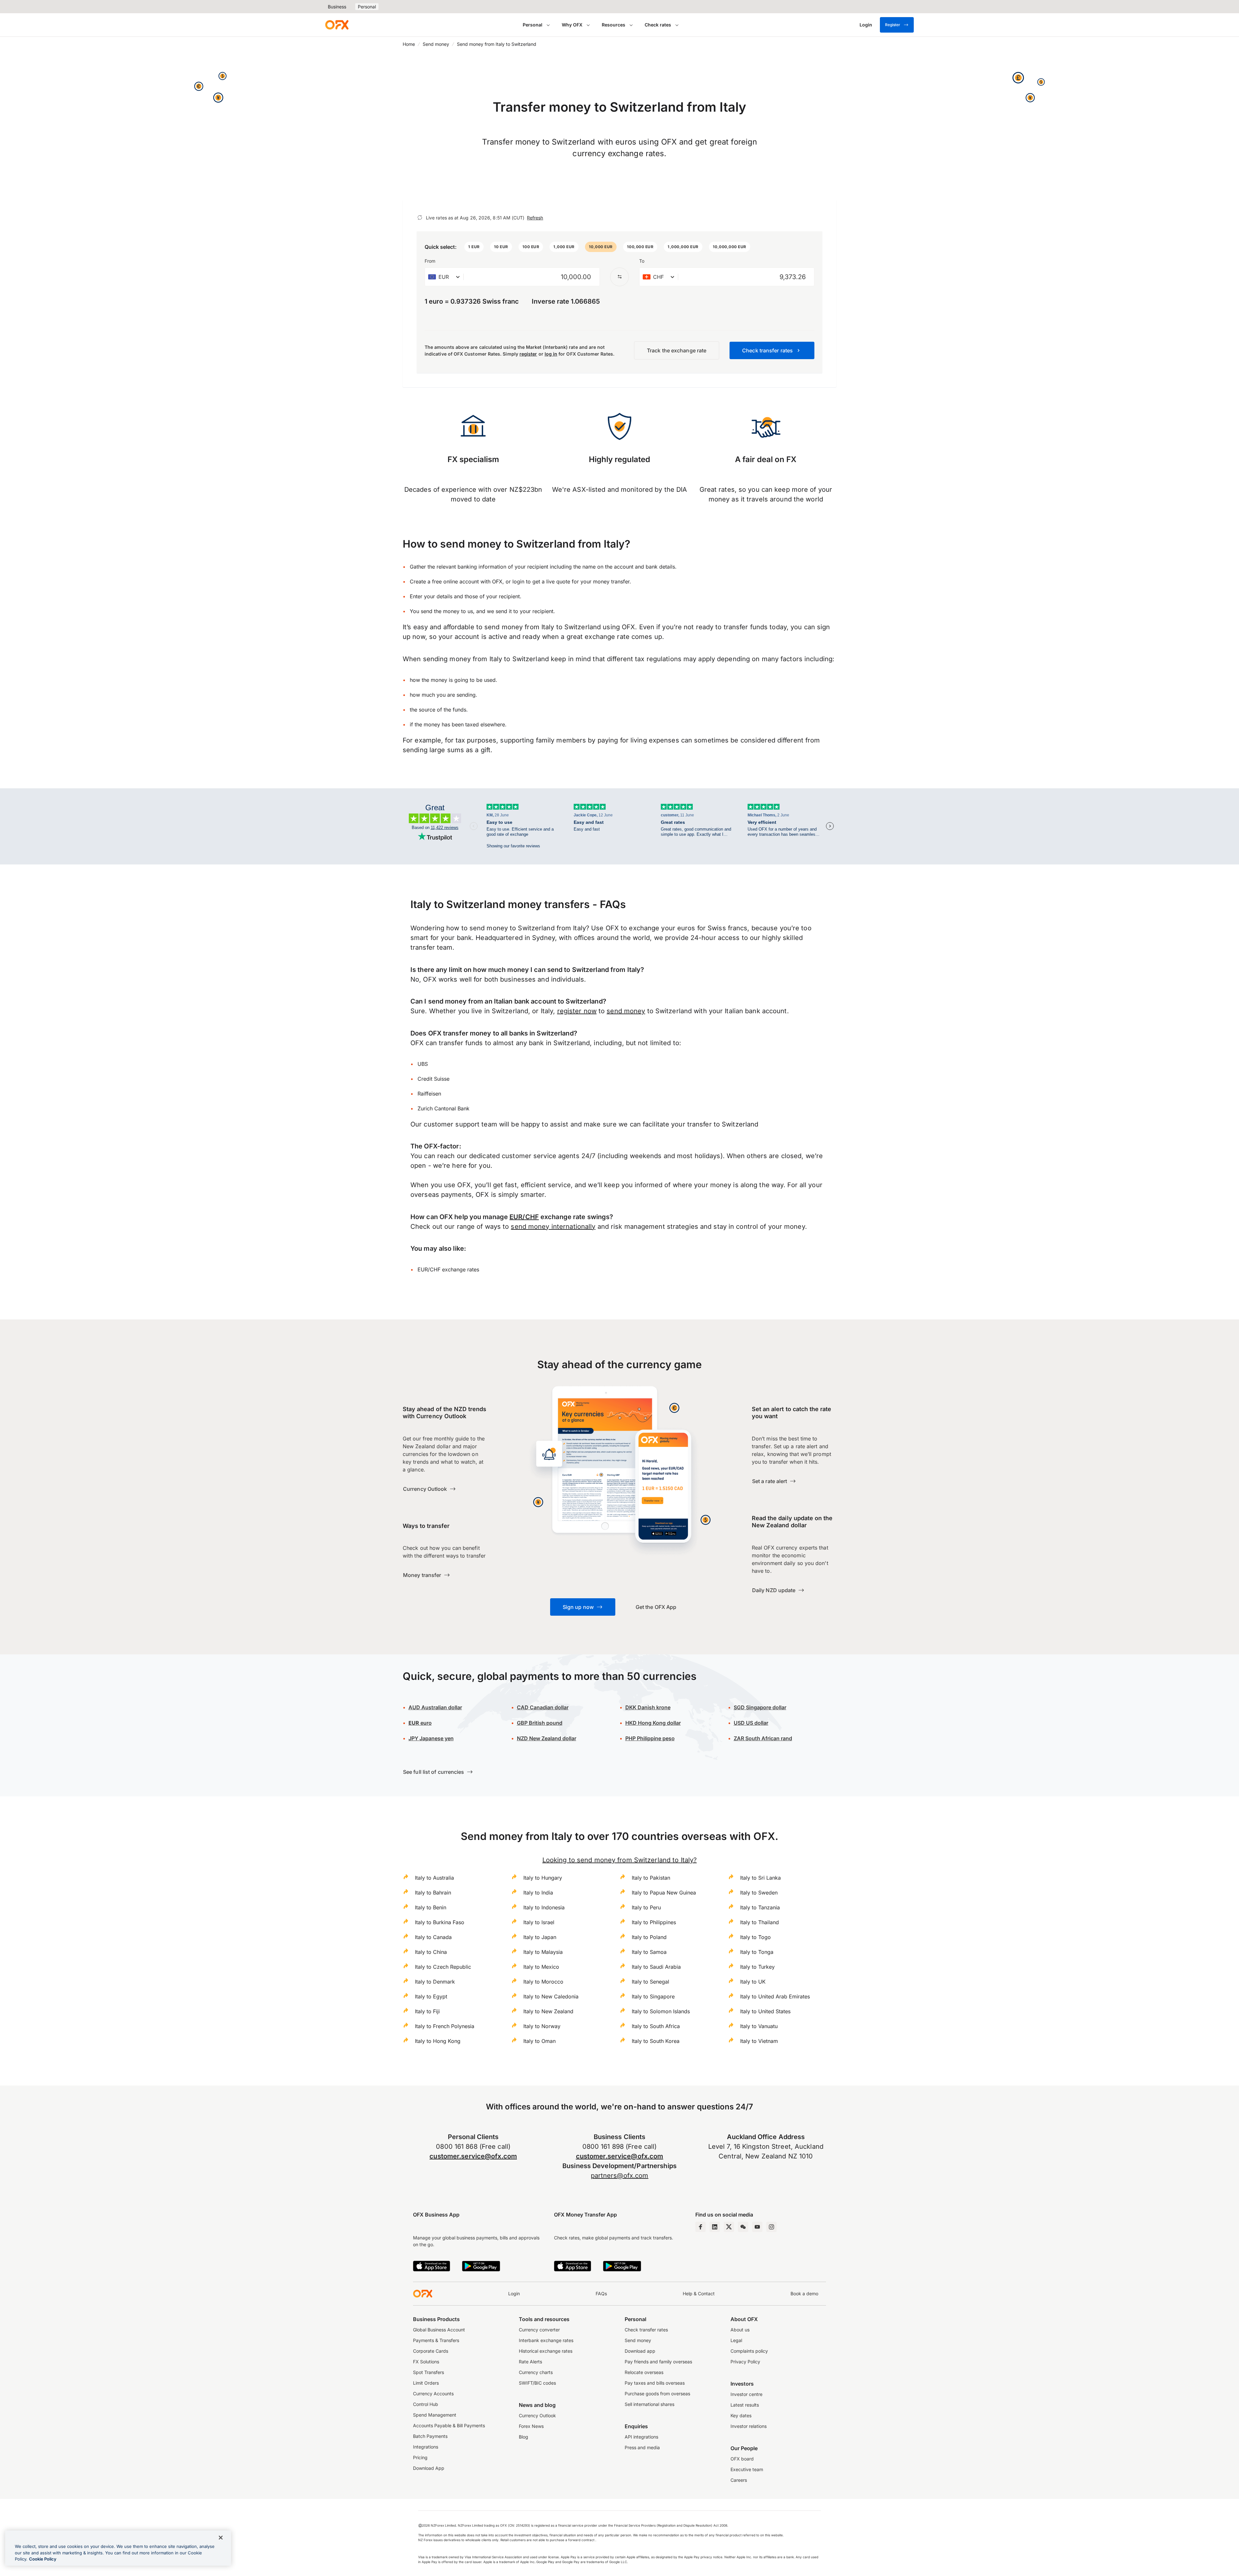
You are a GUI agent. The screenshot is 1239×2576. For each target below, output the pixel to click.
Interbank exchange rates (546, 2340)
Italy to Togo (755, 1937)
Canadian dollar (543, 1707)
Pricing (420, 2457)
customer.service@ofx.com (473, 2156)
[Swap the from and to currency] (619, 277)
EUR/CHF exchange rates (448, 1269)
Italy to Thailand (760, 1922)
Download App (429, 2468)
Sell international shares (650, 2404)
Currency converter (539, 2330)
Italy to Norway (542, 2026)
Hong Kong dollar (653, 1723)
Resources (614, 25)
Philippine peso (650, 1738)
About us (740, 2330)
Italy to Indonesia (544, 1907)
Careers (739, 2480)
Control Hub (426, 2404)
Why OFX (572, 25)
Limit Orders (426, 2383)
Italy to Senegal (650, 1982)
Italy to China (431, 1952)
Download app (640, 2351)
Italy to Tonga (757, 1952)
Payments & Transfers (436, 2340)
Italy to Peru (646, 1907)
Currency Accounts (433, 2394)
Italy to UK (753, 1982)
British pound (540, 1723)
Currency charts (536, 2372)
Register (893, 25)
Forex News (531, 2426)
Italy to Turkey (757, 1967)
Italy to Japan (540, 1937)
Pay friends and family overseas (658, 2362)
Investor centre (746, 2394)
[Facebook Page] (700, 2227)
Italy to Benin (431, 1907)
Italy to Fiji (427, 2011)
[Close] (221, 2538)
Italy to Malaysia (543, 1952)
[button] (474, 247)
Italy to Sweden (759, 1893)
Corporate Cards (431, 2351)
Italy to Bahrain (433, 1893)
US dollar (751, 1723)
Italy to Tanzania (760, 1907)
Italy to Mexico (541, 1967)
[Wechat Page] (743, 2227)
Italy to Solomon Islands (661, 2011)
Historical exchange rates (546, 2351)
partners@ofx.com (620, 2176)
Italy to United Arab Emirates (775, 1996)
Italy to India (538, 1893)
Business (337, 7)
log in (551, 354)
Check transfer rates (646, 2330)
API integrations (641, 2437)
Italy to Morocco (543, 1982)
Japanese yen (431, 1738)
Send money (436, 44)
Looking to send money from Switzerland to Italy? (619, 1860)
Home (409, 44)
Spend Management (435, 2415)
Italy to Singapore (653, 1996)
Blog (524, 2437)
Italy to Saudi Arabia (656, 1967)
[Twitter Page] (729, 2227)
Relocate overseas (644, 2372)
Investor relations (749, 2426)
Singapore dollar (760, 1707)
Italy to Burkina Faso (440, 1922)
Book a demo (804, 2293)
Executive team (747, 2469)
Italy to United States (765, 2011)
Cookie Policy (43, 2559)
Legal (736, 2340)
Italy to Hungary (543, 1878)
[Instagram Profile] (771, 2227)
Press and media (642, 2447)
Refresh (535, 218)
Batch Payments (430, 2436)
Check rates (658, 25)
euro (420, 1723)
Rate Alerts (530, 2362)
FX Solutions (426, 2362)
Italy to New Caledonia (551, 1996)
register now (577, 1011)
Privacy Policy (745, 2362)
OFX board (742, 2459)
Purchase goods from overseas (657, 2394)
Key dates (741, 2415)
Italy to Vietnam (759, 2041)
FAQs (601, 2293)
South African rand (763, 1738)
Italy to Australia (434, 1878)
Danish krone (648, 1707)
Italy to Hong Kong (438, 2041)
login (518, 581)
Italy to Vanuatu (759, 2026)
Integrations (426, 2447)
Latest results (745, 2405)
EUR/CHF (524, 1217)
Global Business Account (439, 2330)
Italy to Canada (433, 1937)
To (642, 261)
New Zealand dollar (547, 1738)
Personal (367, 7)
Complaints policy (749, 2351)
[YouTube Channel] (757, 2227)
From (430, 261)
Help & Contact (699, 2293)
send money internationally (553, 1227)
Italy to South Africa (656, 2026)
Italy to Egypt (431, 1996)
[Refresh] (420, 217)
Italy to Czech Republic (443, 1967)
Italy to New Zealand (548, 2011)
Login (514, 2293)
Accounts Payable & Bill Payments (449, 2425)
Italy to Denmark (435, 1982)
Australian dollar (435, 1707)
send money (626, 1011)
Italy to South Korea (656, 2041)
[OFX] (337, 25)
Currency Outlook (537, 2415)
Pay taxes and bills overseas (655, 2383)
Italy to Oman (539, 2041)
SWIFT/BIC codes (537, 2383)
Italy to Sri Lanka (761, 1878)
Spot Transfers (428, 2372)
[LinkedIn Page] (715, 2227)
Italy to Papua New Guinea (664, 1893)
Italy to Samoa (649, 1952)
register (528, 354)
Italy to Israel (539, 1922)
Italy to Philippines (654, 1922)
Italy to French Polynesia (445, 2026)
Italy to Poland (649, 1937)
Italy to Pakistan (651, 1878)
